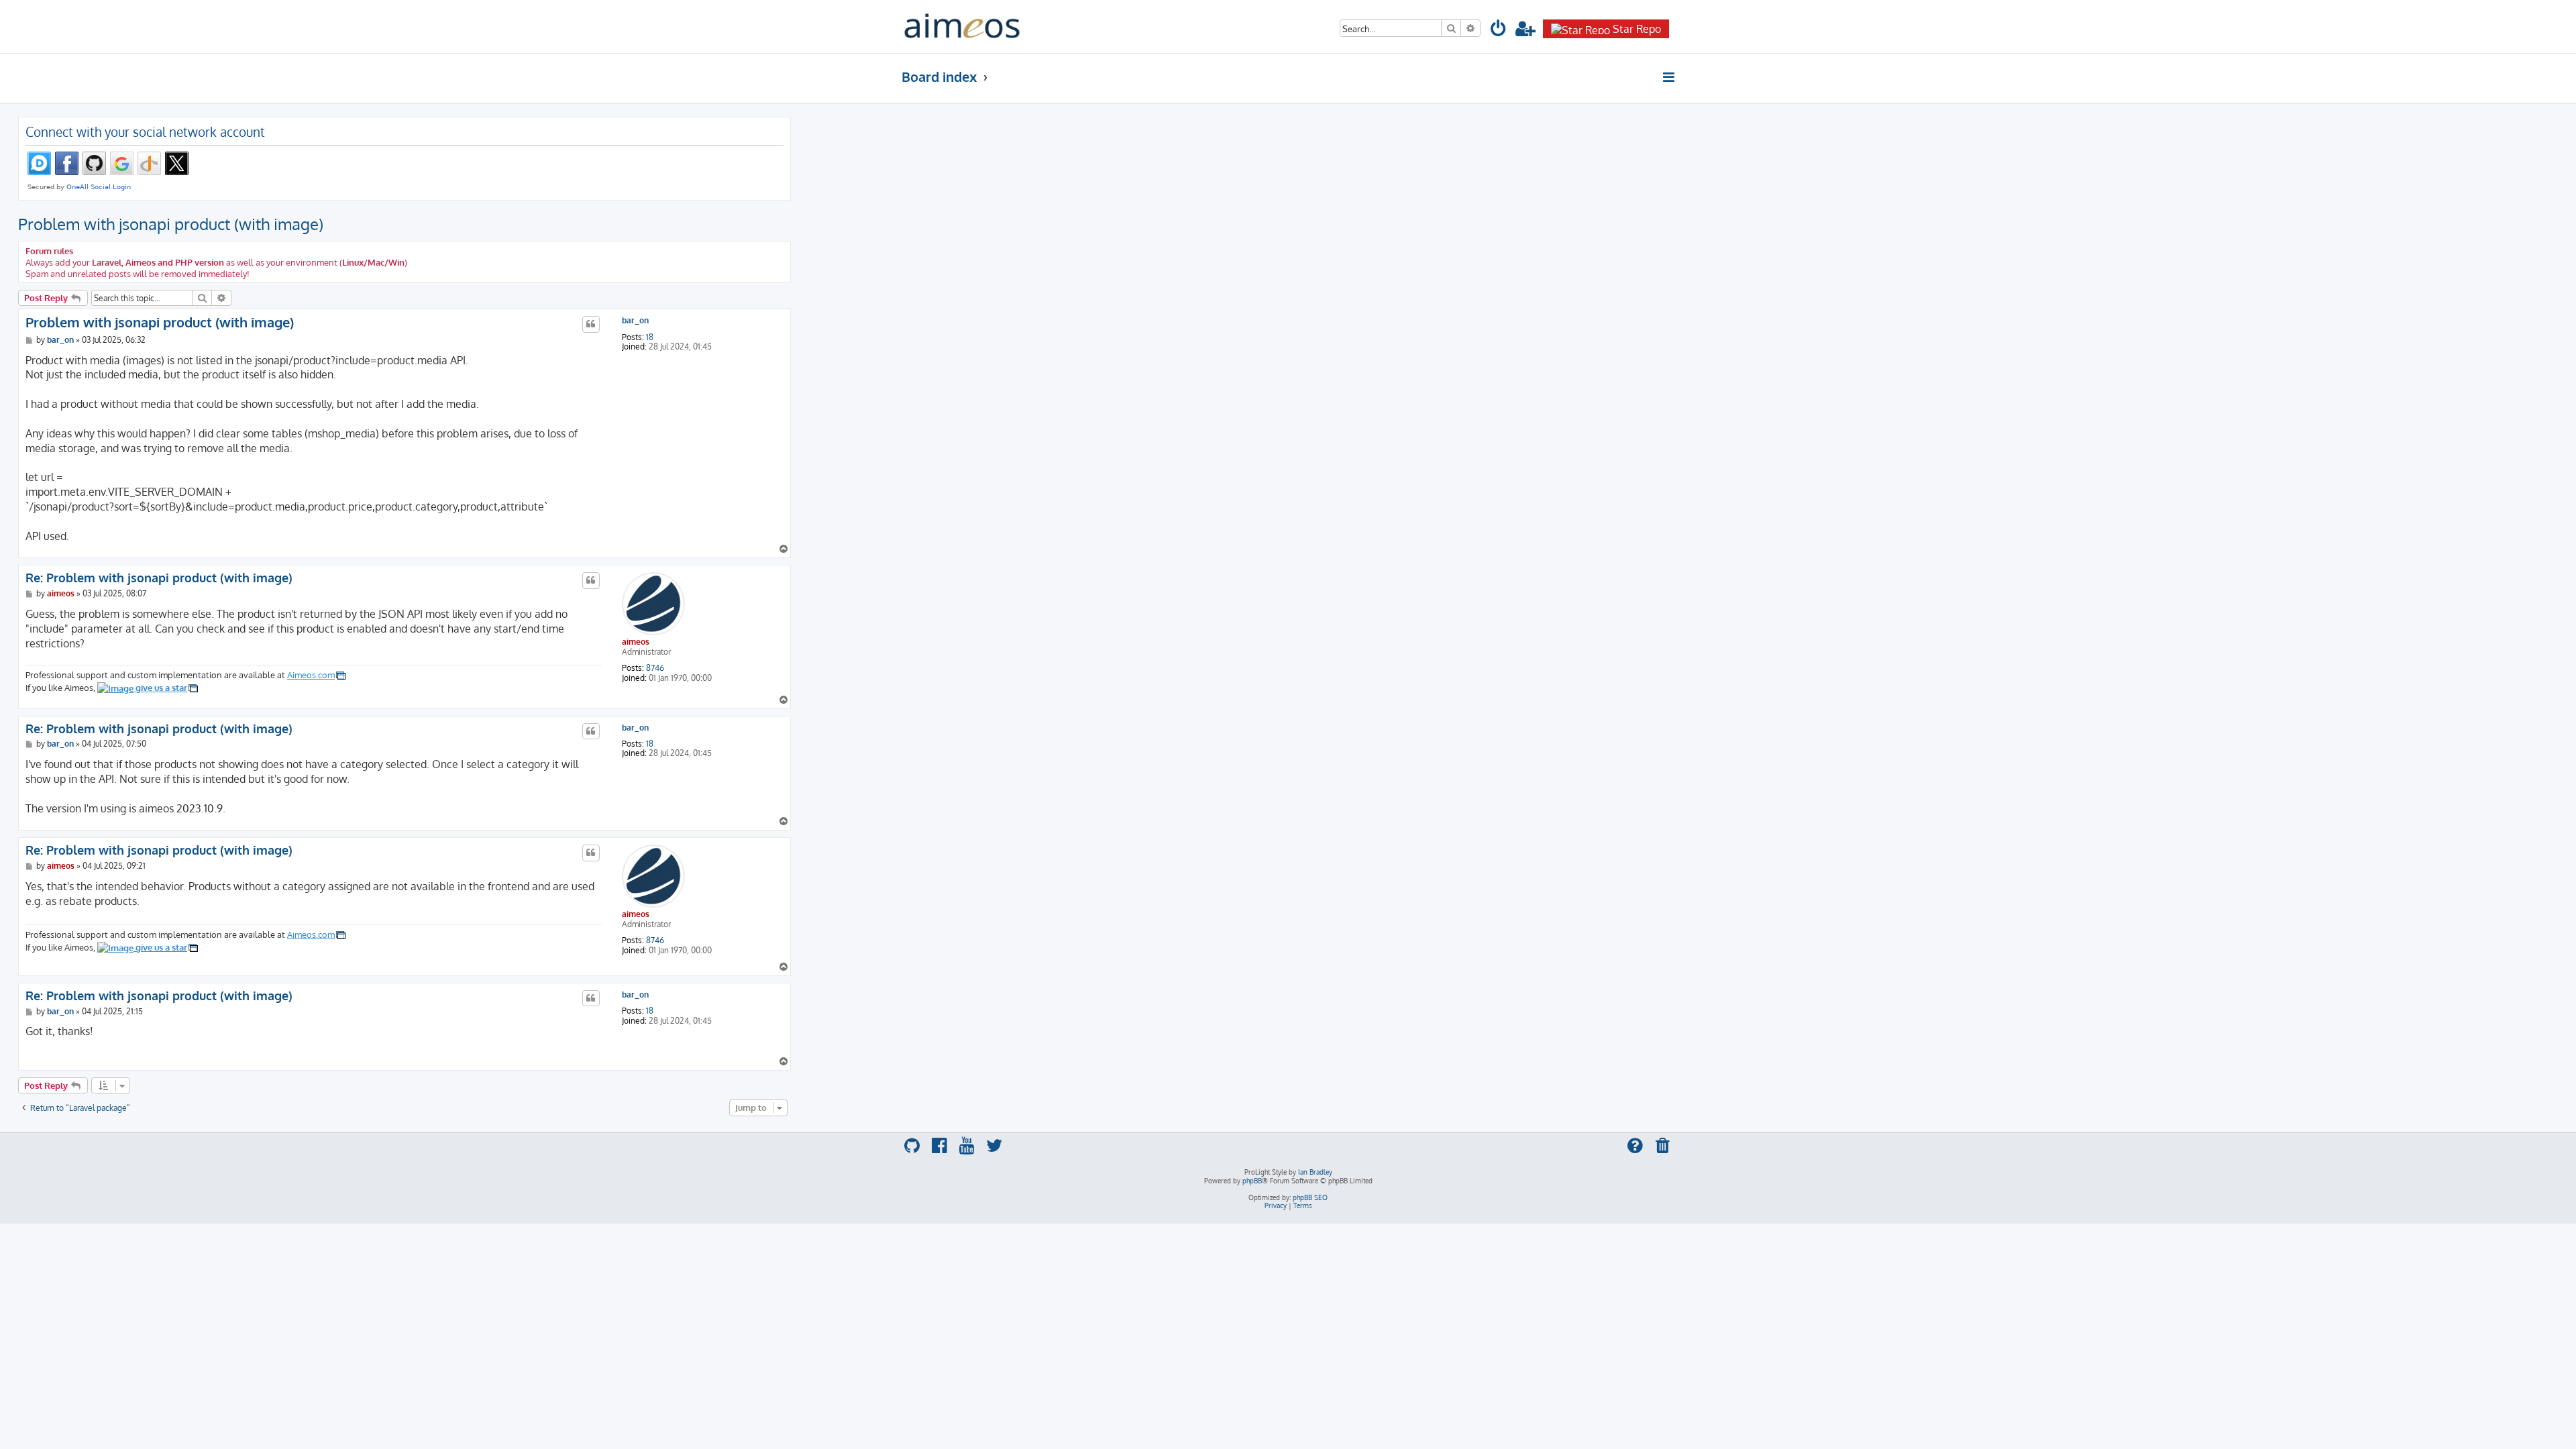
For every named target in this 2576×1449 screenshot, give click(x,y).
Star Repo (1637, 29)
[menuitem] (1499, 31)
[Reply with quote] (591, 324)
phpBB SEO (1310, 1197)
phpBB (1252, 1181)
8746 (655, 668)
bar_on (635, 321)
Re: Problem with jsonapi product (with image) (159, 578)
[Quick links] (1669, 77)
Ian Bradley (1315, 1172)
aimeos (636, 642)
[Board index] (962, 26)
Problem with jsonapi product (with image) (171, 224)
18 (650, 337)
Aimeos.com (311, 675)
